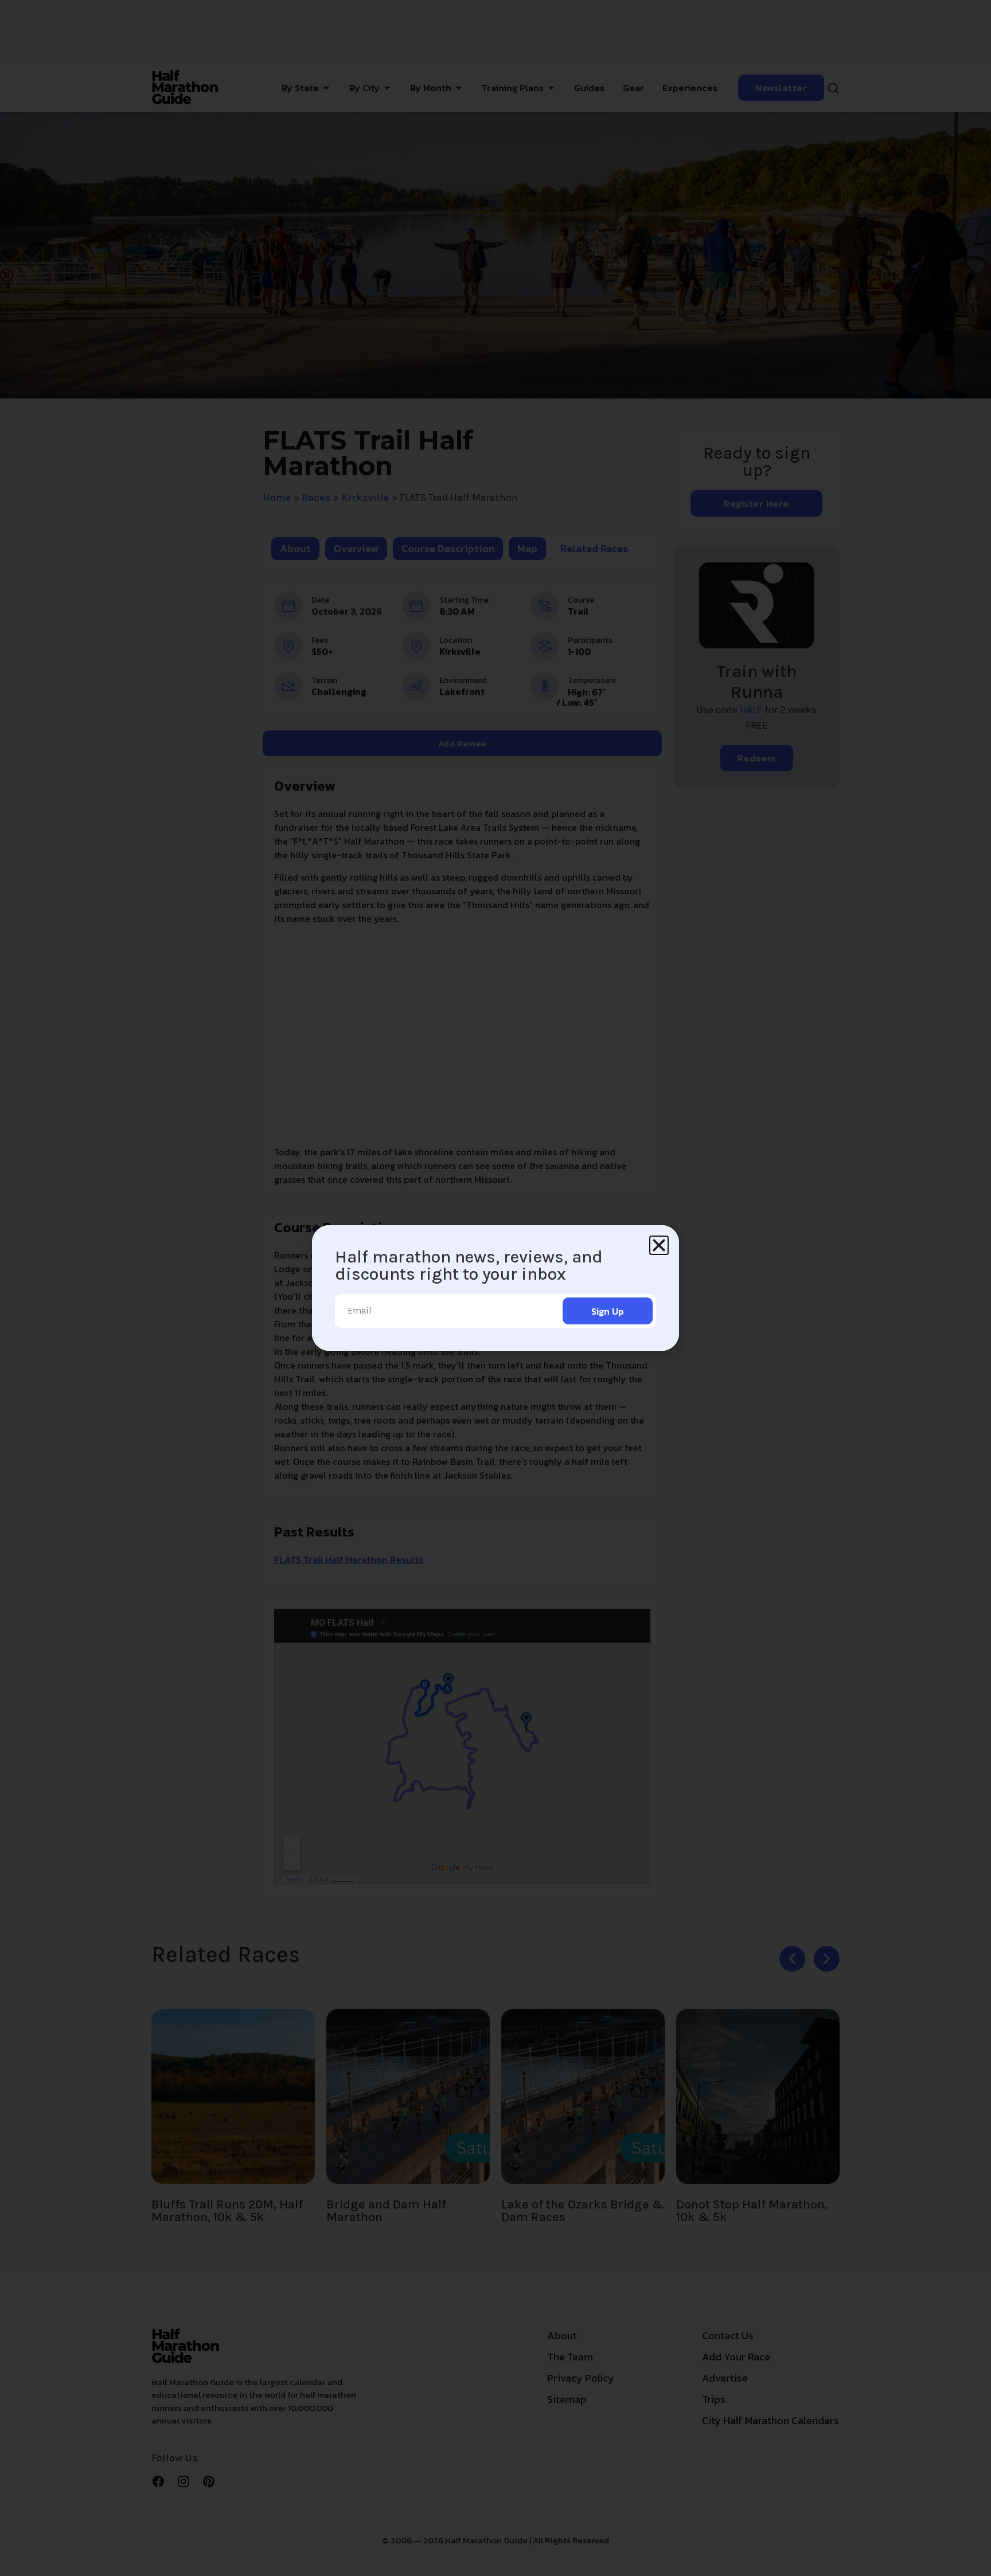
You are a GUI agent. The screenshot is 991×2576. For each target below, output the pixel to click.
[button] (659, 1245)
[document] (495, 1288)
